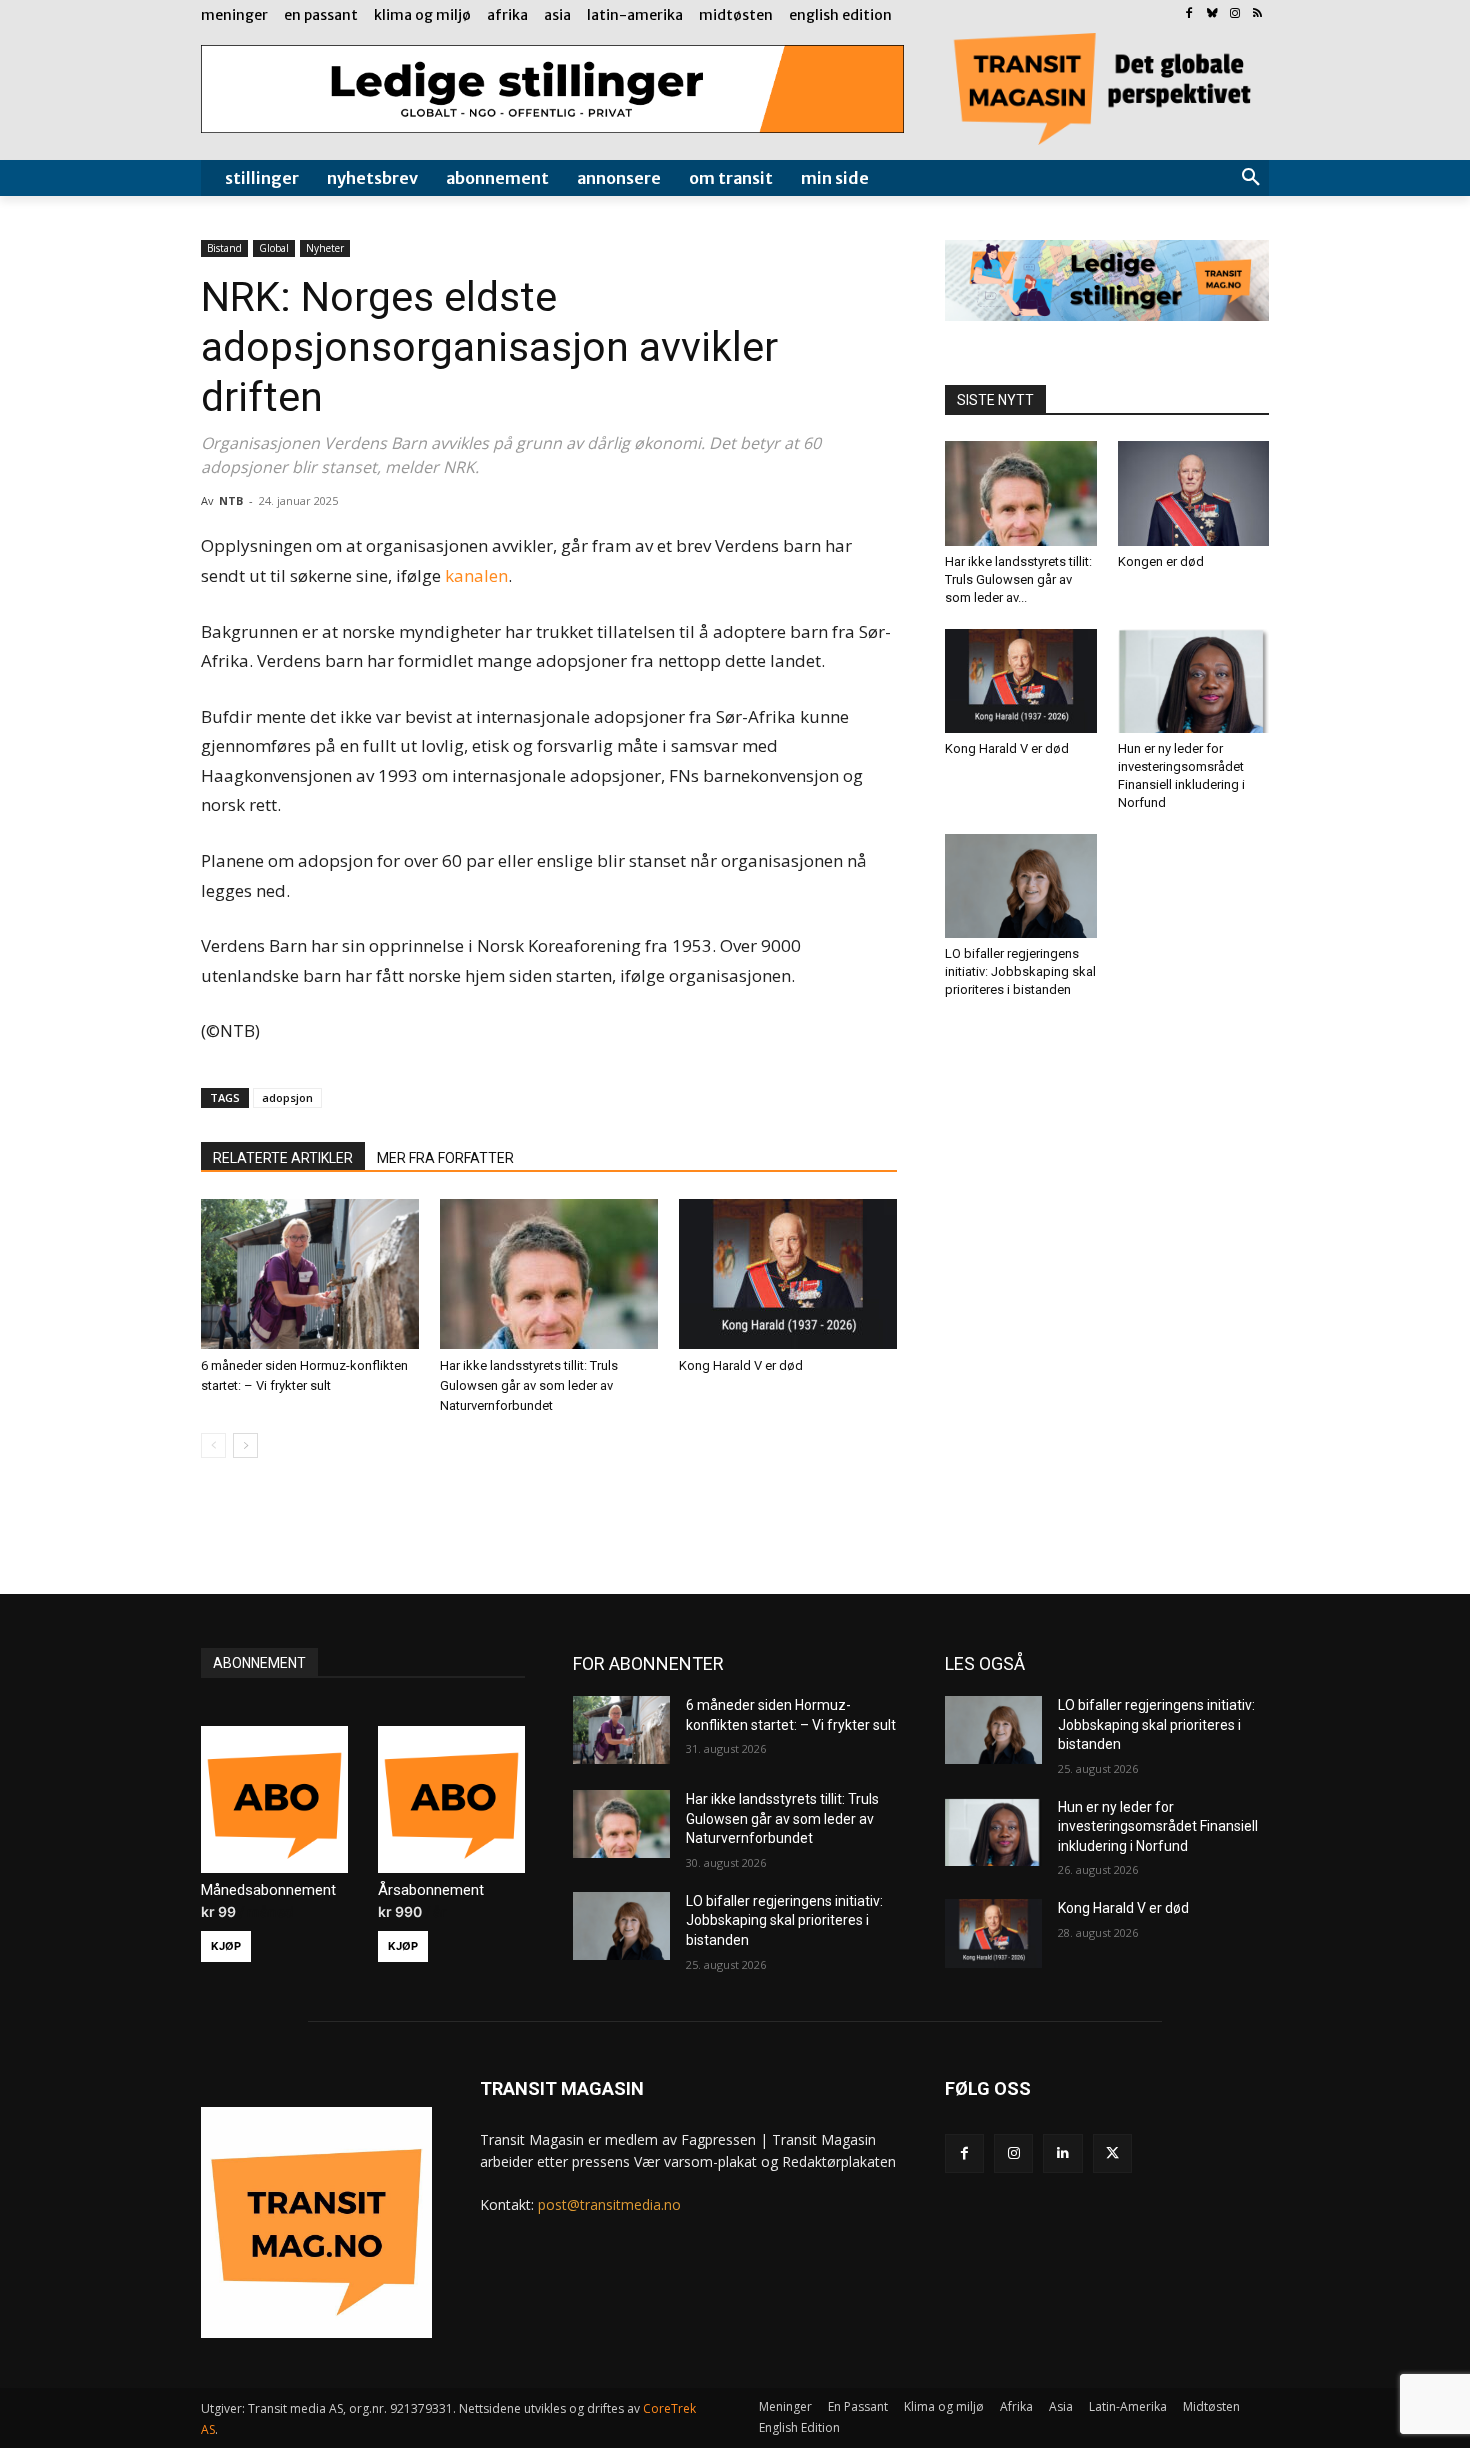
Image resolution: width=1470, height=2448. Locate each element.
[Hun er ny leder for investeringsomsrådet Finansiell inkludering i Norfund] (1194, 681)
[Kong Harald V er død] (788, 1274)
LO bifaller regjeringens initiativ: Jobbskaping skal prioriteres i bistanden (1020, 971)
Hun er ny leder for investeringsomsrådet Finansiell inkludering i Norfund (1158, 1826)
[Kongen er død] (1194, 493)
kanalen (476, 575)
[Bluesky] (1212, 14)
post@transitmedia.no (609, 2204)
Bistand (224, 248)
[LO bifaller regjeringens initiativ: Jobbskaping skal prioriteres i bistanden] (1021, 886)
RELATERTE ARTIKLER (283, 1158)
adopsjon (287, 1097)
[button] (1251, 178)
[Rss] (1257, 14)
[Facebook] (1189, 14)
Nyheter (325, 248)
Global (274, 248)
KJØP (226, 1946)
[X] (1112, 2153)
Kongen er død (1161, 561)
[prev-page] (213, 1445)
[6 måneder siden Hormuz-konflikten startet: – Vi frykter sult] (310, 1274)
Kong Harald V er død (741, 1365)
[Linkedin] (1062, 2153)
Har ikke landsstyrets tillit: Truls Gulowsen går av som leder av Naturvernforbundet (529, 1385)
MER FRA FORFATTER (445, 1158)
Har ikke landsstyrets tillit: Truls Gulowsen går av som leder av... (1018, 579)
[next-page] (245, 1445)
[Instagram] (1234, 14)
